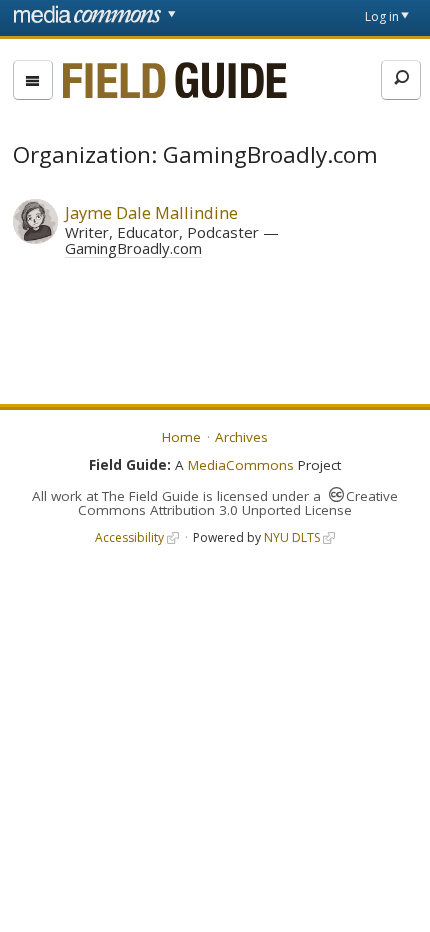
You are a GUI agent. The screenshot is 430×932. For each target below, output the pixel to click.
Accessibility (129, 537)
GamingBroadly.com (133, 248)
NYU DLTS (292, 537)
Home (181, 437)
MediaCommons (241, 465)
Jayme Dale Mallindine (151, 212)
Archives (241, 437)
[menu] (33, 80)
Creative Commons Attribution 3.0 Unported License (238, 503)
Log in (382, 16)
